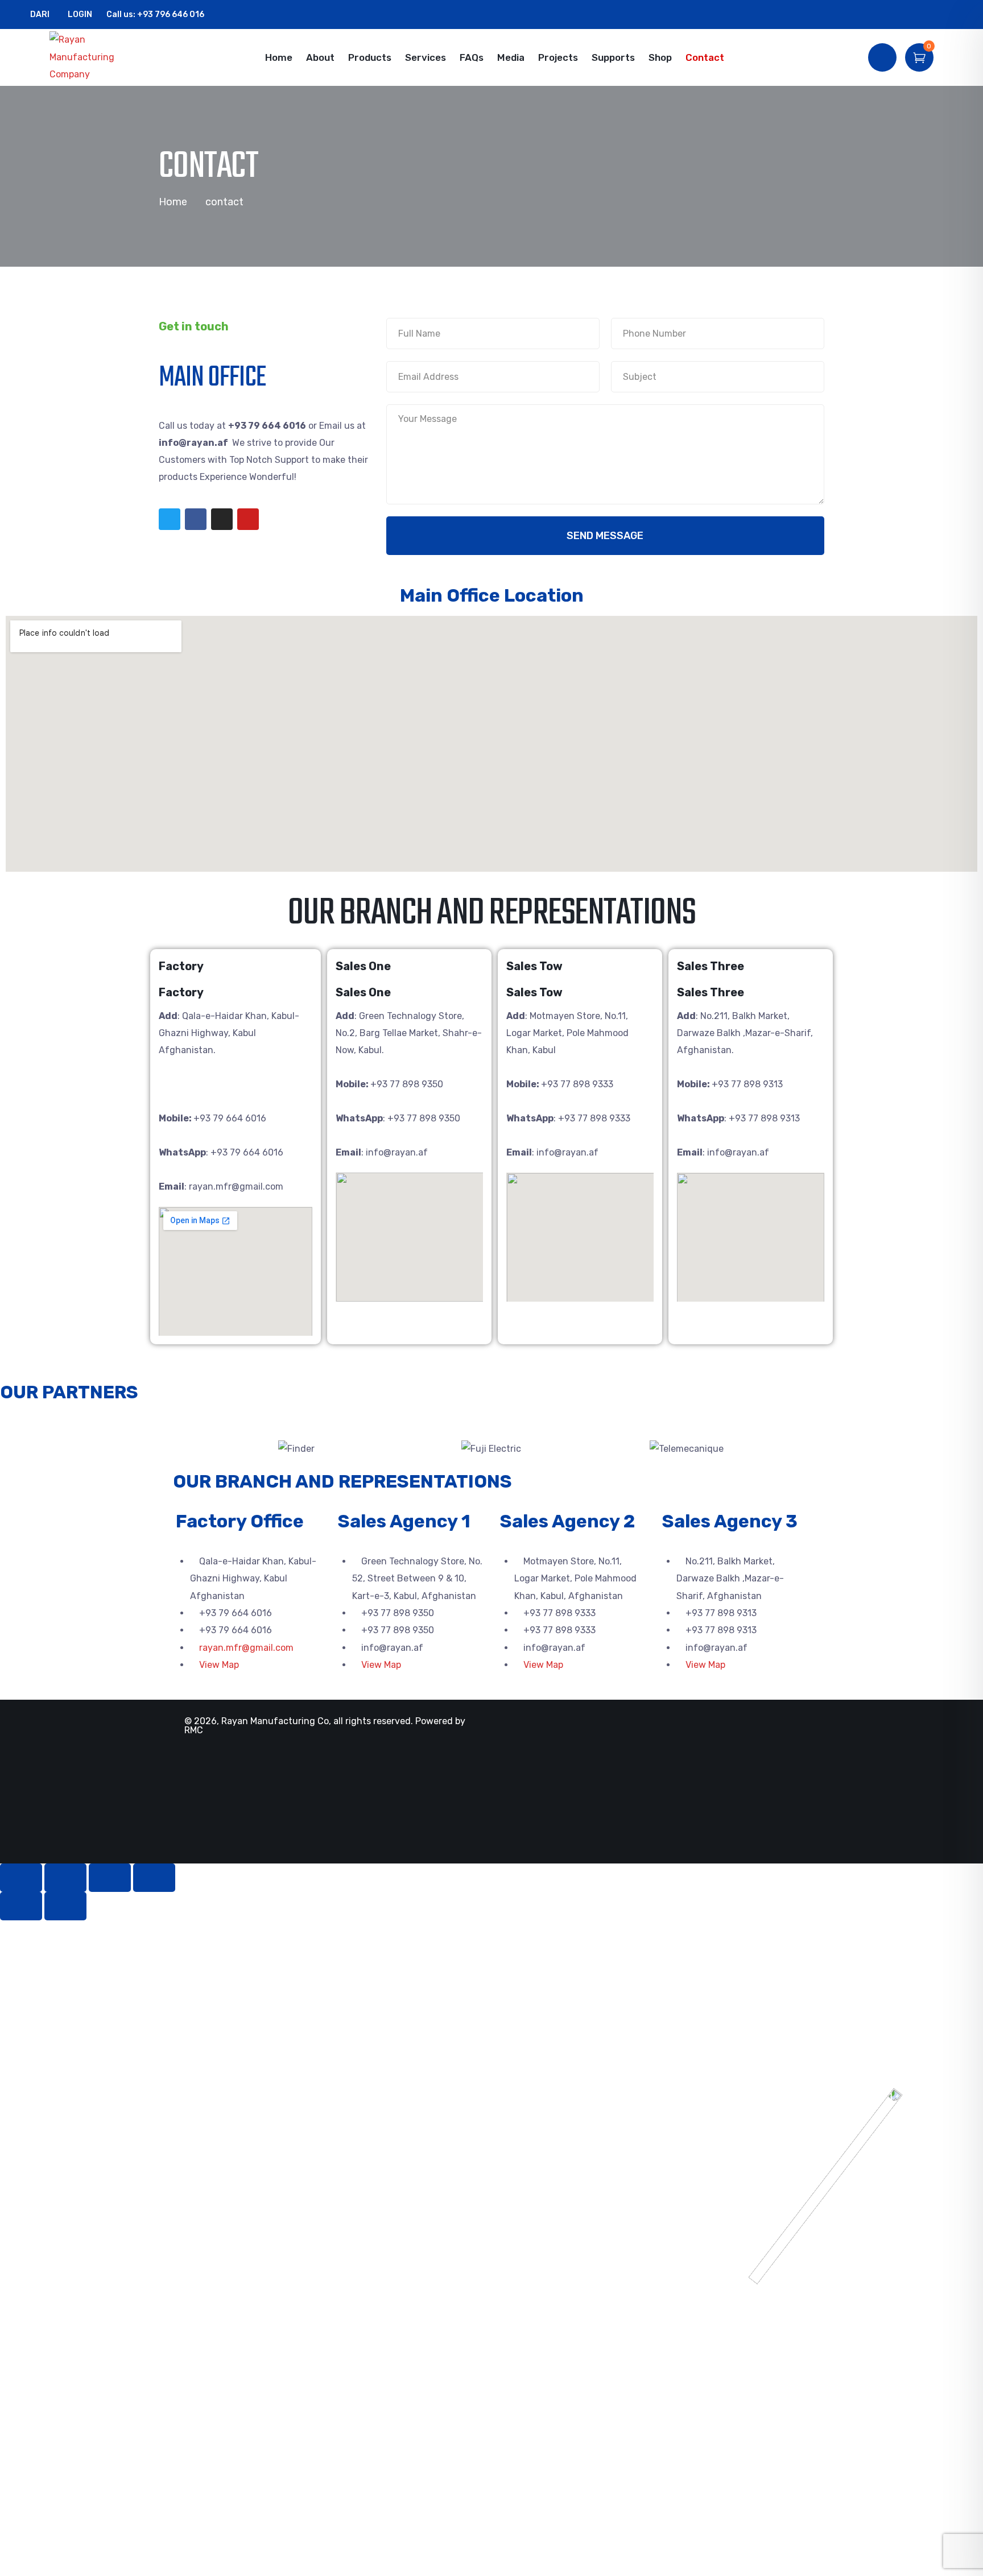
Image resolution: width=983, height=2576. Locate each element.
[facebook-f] (924, 15)
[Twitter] (170, 519)
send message (605, 536)
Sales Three (711, 966)
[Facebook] (196, 519)
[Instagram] (222, 519)
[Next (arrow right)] (65, 1906)
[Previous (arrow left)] (21, 1906)
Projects (558, 57)
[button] (187, 1449)
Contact (705, 57)
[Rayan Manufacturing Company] (89, 57)
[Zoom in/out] (154, 1878)
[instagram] (941, 15)
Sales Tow (534, 966)
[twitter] (906, 15)
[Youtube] (248, 519)
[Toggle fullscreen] (110, 1878)
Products (370, 57)
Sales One (363, 966)
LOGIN (79, 15)
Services (426, 57)
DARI (40, 15)
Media (511, 57)
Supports (613, 57)
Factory (181, 966)
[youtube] (959, 15)
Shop (660, 57)
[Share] (65, 1878)
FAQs (472, 57)
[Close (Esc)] (21, 1878)
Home (279, 57)
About (320, 57)
